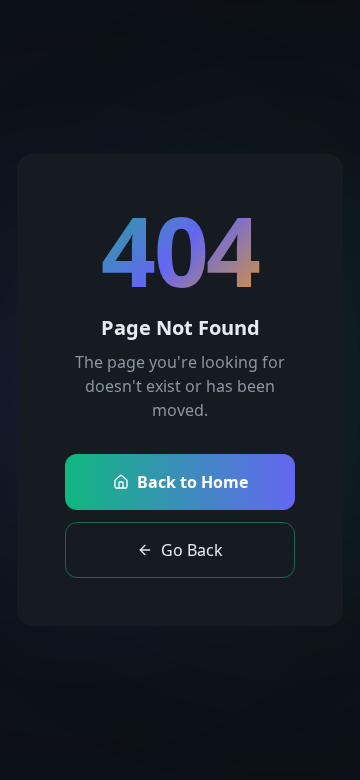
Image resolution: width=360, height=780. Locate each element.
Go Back (192, 550)
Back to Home (192, 482)
